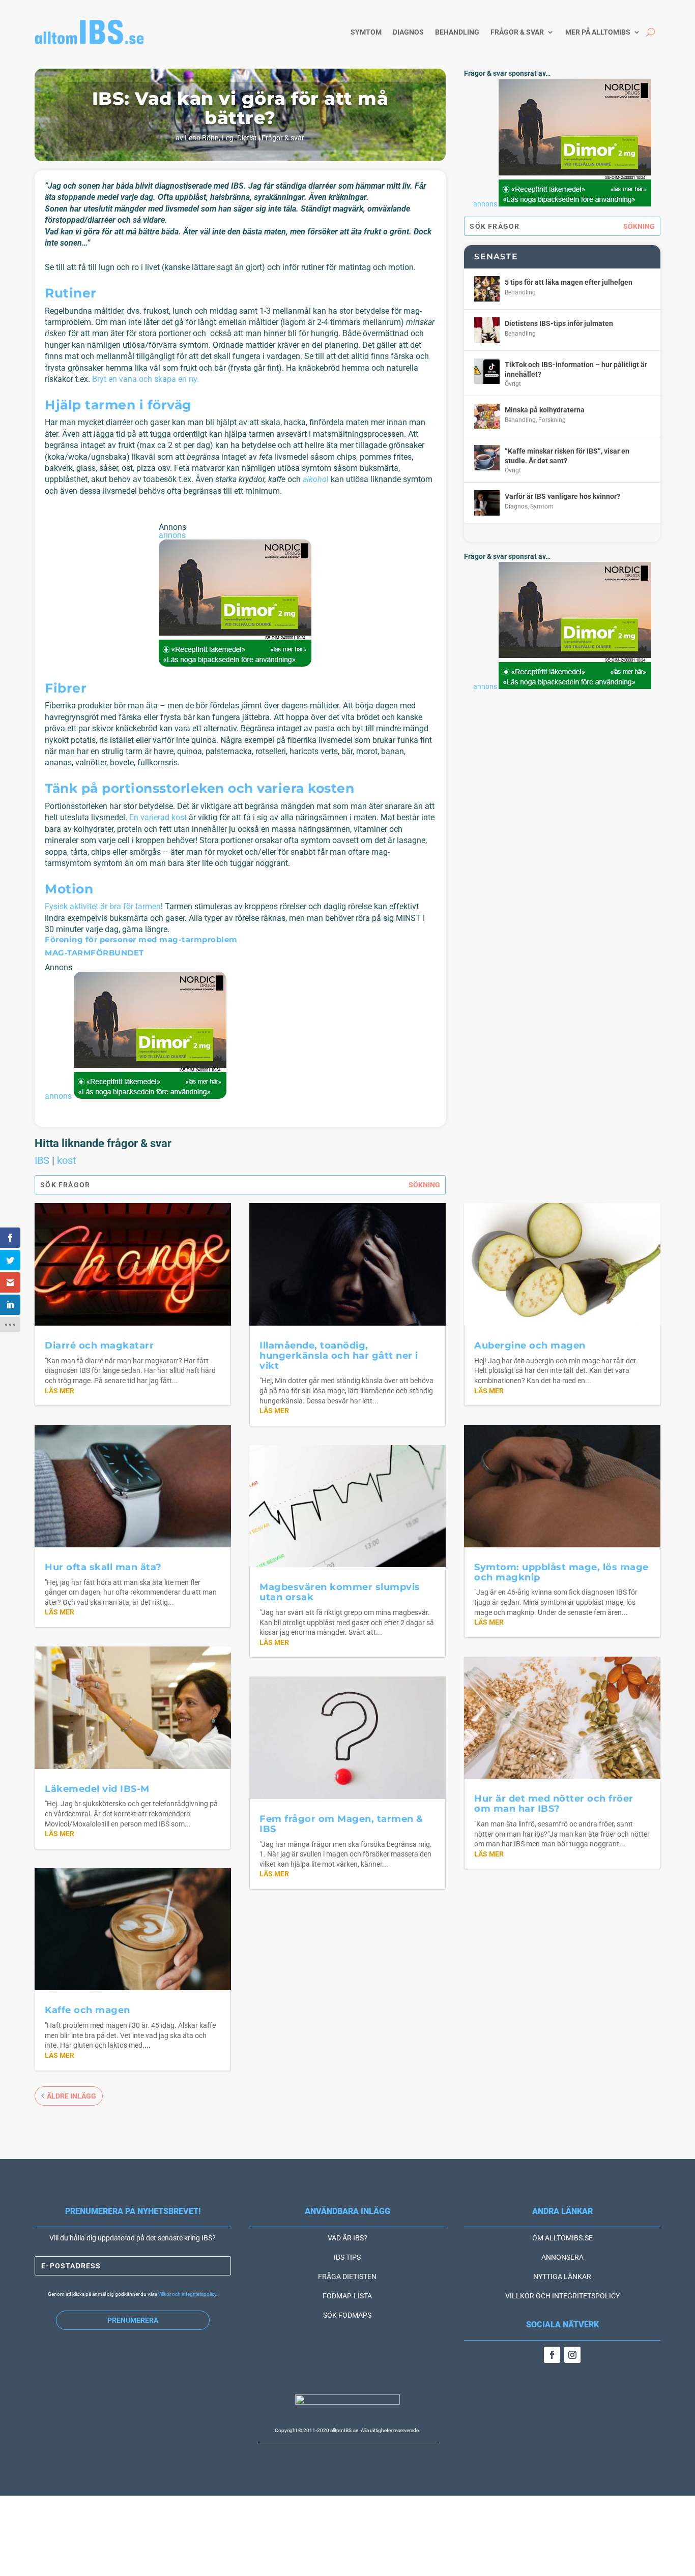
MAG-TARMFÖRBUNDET (94, 953)
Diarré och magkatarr (99, 1345)
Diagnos (408, 32)
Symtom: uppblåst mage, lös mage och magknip (561, 1572)
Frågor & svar (517, 32)
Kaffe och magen (88, 2010)
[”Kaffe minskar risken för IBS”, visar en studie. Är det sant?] (487, 458)
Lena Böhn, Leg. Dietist (221, 138)
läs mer (60, 1391)
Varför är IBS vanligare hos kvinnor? (562, 496)
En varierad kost (158, 817)
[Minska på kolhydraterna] (487, 416)
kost (67, 1160)
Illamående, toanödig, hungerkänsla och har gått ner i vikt (339, 1356)
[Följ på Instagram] (572, 2355)
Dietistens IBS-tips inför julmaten (559, 323)
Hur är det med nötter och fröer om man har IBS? (554, 1804)
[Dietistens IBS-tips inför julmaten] (487, 330)
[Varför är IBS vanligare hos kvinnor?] (487, 503)
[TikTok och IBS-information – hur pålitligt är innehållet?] (487, 371)
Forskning (552, 420)
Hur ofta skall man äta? (103, 1567)
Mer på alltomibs (598, 32)
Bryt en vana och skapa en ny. (146, 379)
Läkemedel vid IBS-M (97, 1789)
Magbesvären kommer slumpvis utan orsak (340, 1592)
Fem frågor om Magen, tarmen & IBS (341, 1824)
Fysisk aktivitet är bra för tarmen (103, 906)
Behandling (457, 32)
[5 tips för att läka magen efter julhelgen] (487, 289)
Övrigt (513, 384)
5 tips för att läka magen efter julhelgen (569, 282)
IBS (42, 1160)
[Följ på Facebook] (552, 2355)
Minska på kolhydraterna (545, 410)
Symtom (366, 32)
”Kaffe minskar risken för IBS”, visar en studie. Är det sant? (567, 456)
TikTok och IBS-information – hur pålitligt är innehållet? (576, 369)
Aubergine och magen (530, 1345)
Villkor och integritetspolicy (187, 2294)
